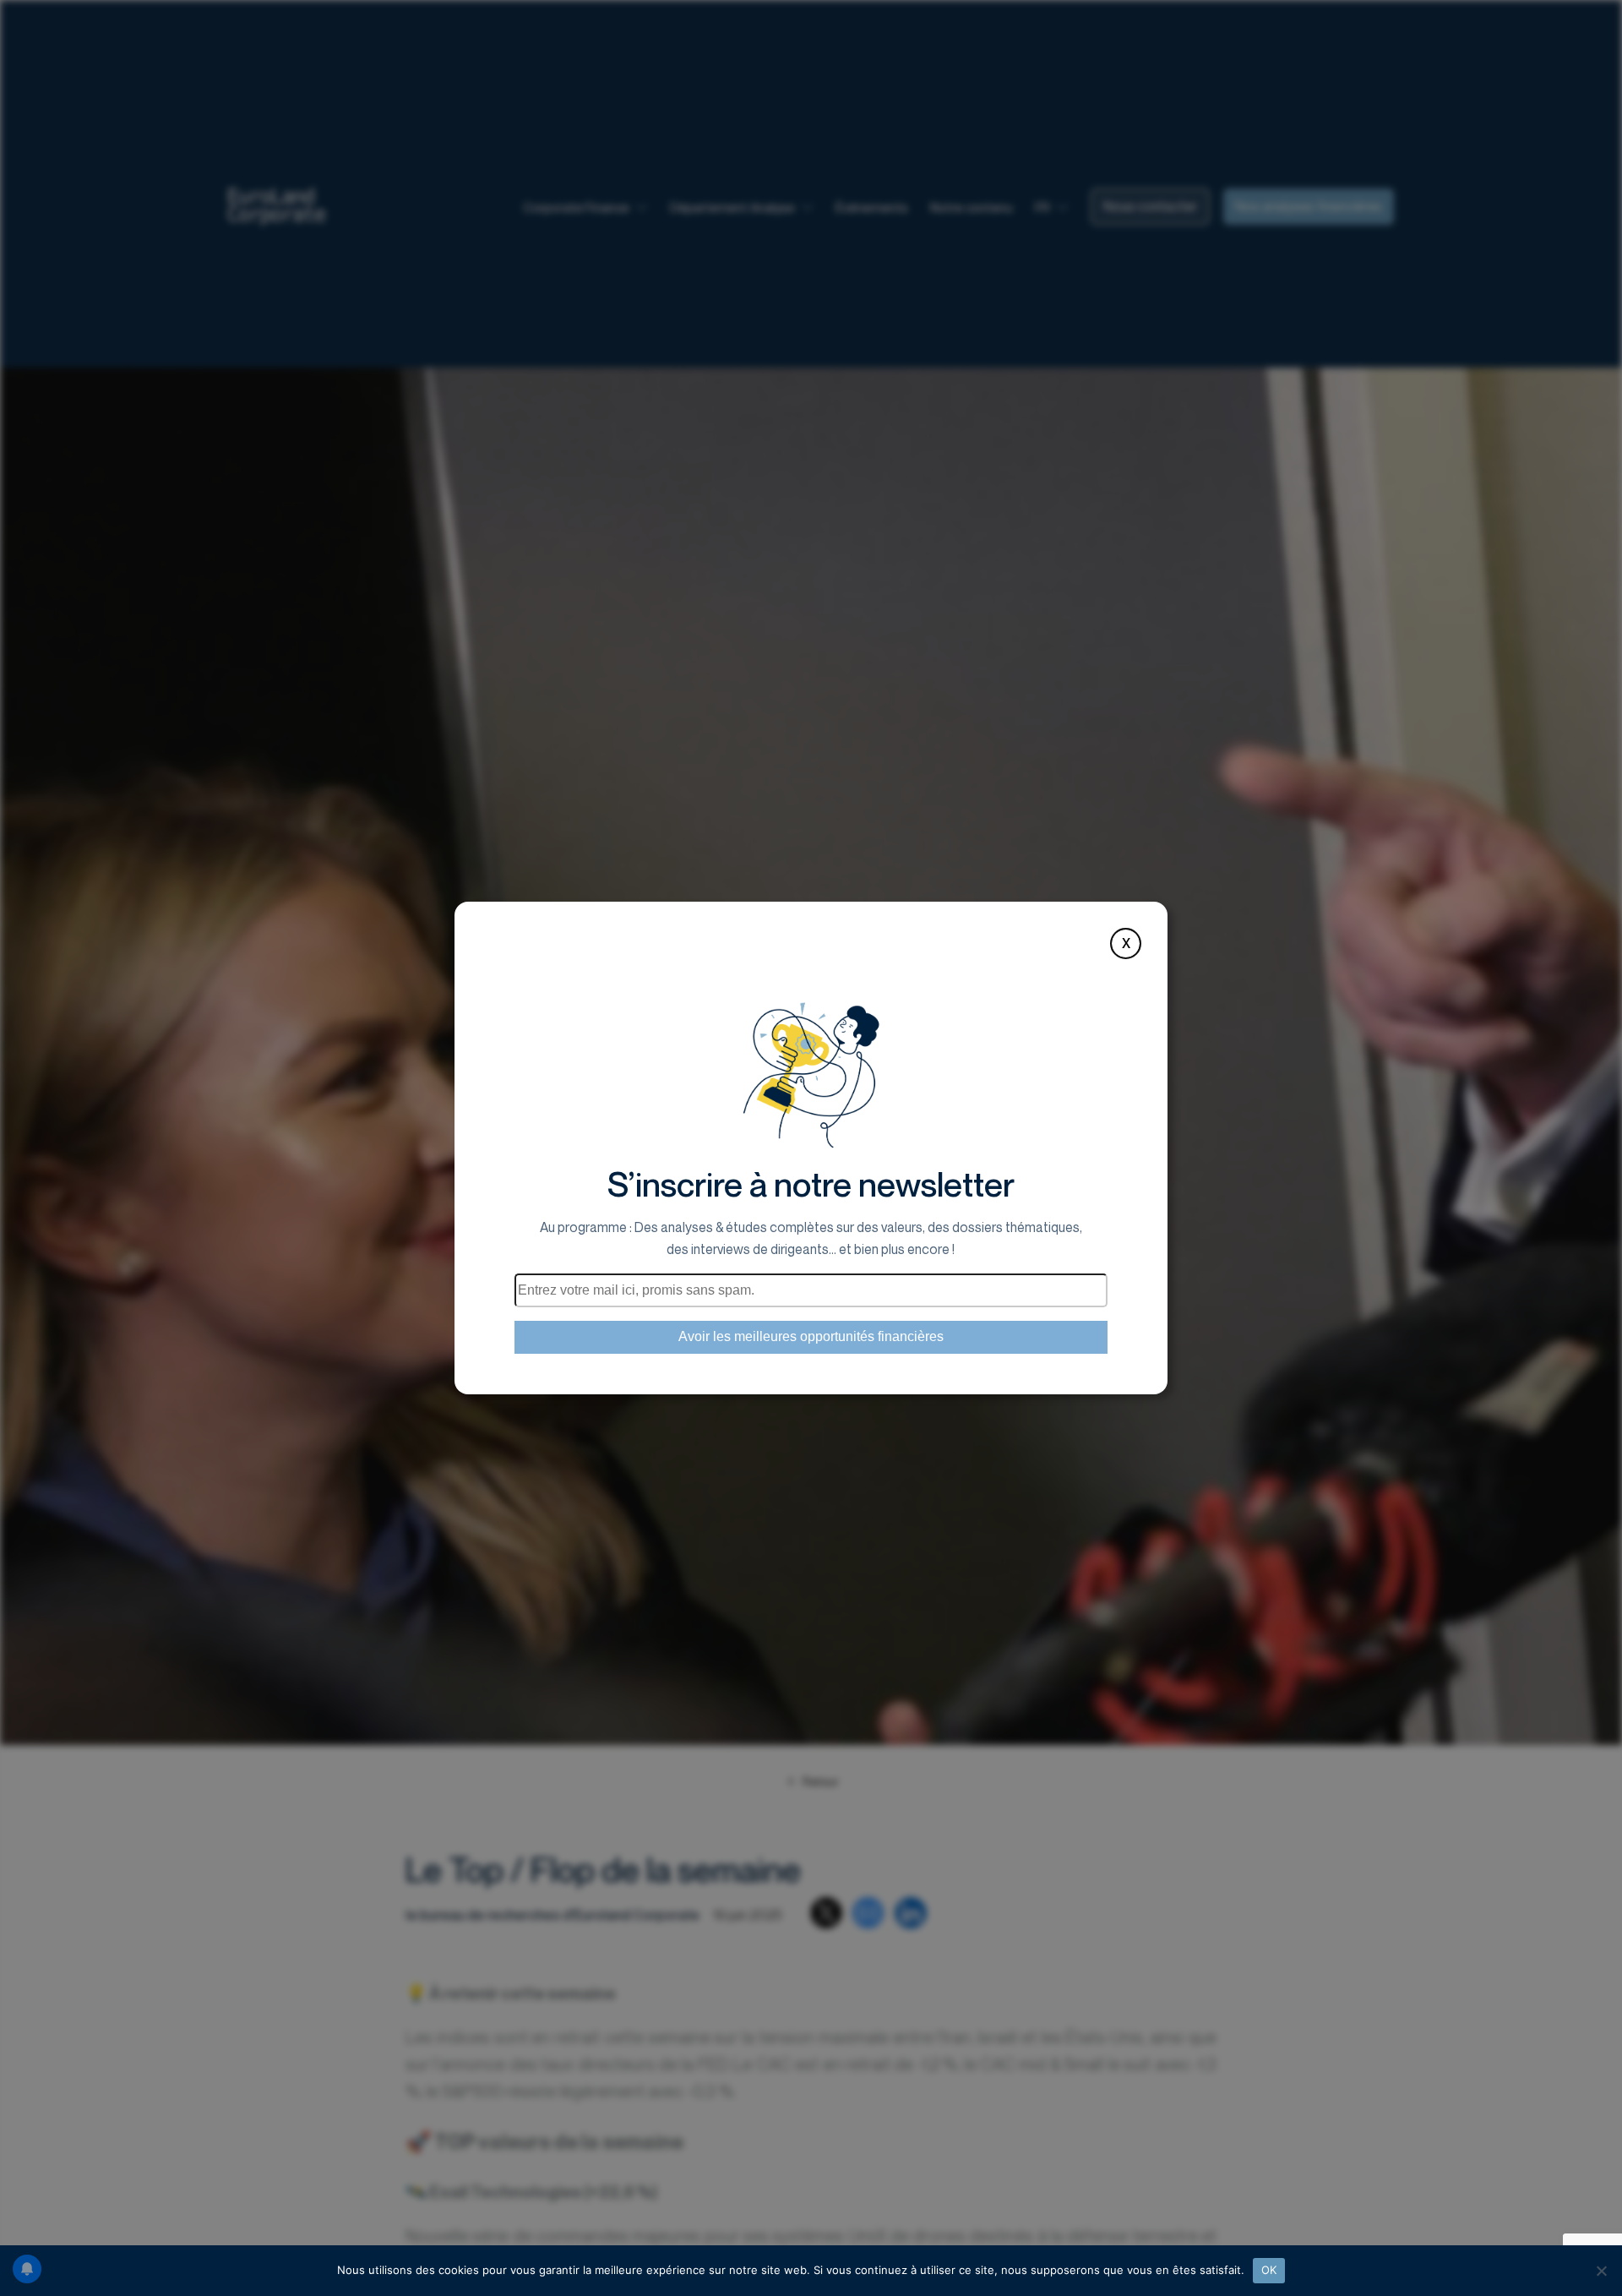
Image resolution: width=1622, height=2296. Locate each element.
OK (1269, 2270)
